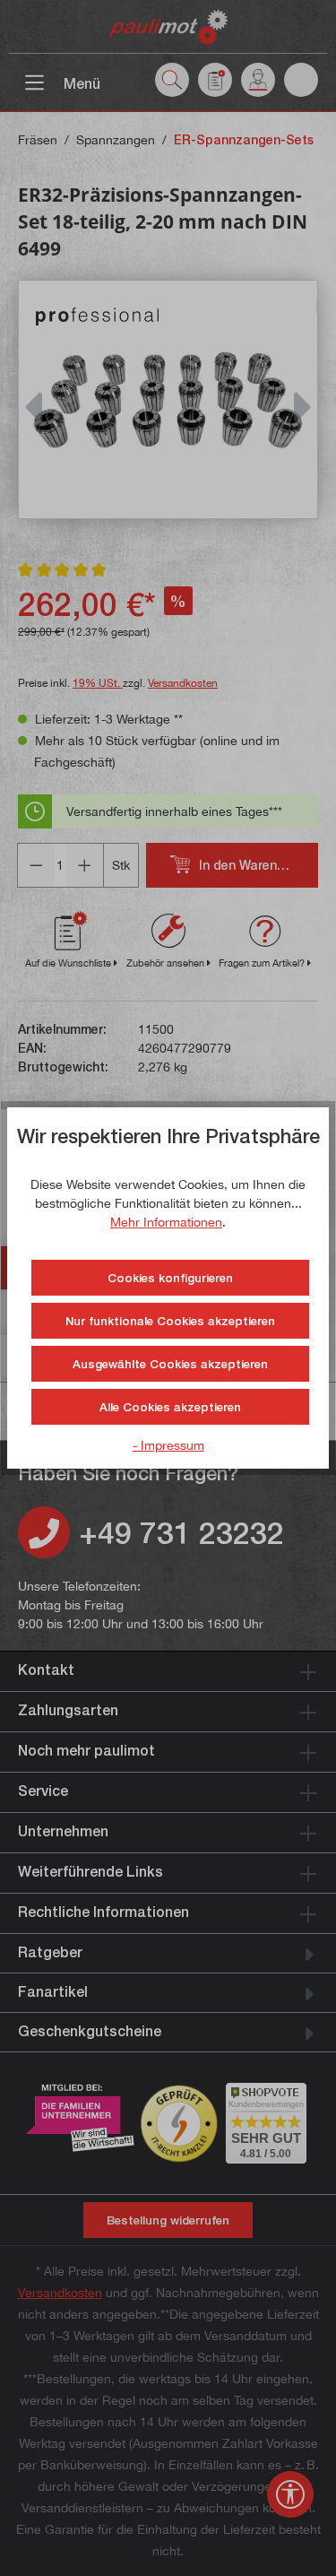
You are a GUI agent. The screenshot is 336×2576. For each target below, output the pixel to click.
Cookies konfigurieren (170, 1278)
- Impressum (168, 1445)
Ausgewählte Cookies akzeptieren (170, 1364)
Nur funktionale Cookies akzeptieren (170, 1321)
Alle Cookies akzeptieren (170, 1407)
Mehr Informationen (166, 1222)
